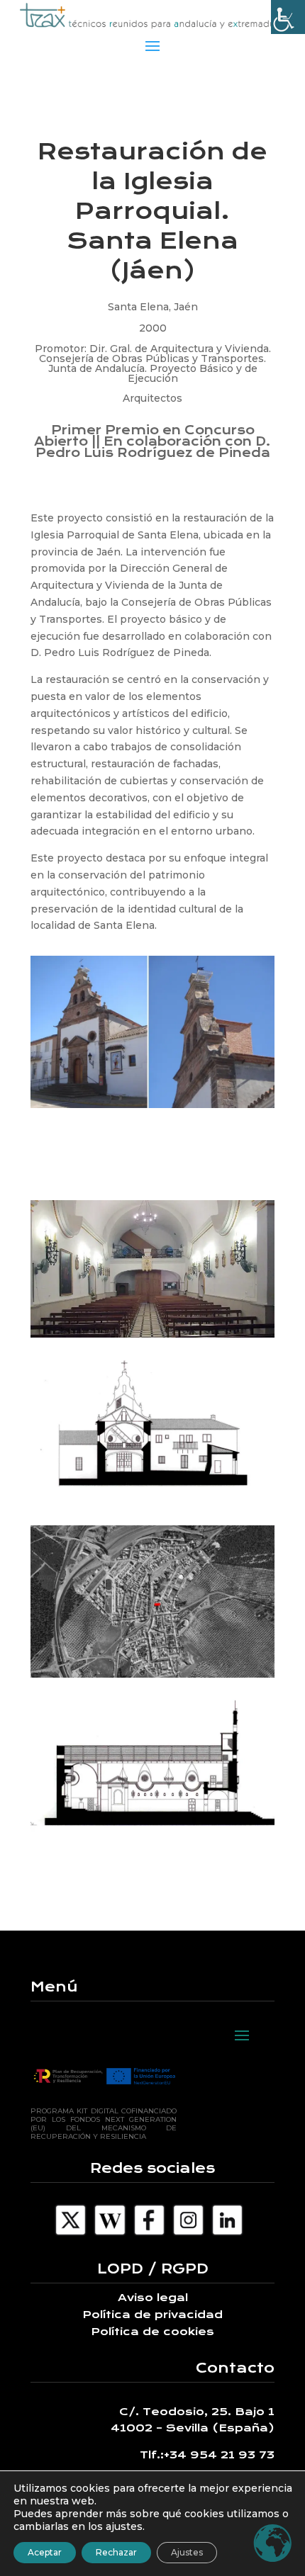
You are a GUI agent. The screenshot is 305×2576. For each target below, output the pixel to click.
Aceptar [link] (45, 2552)
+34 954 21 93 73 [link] (219, 2455)
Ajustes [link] (187, 2552)
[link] (288, 17)
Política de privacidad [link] (152, 2315)
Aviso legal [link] (153, 2298)
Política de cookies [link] (152, 2332)
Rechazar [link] (116, 2552)
